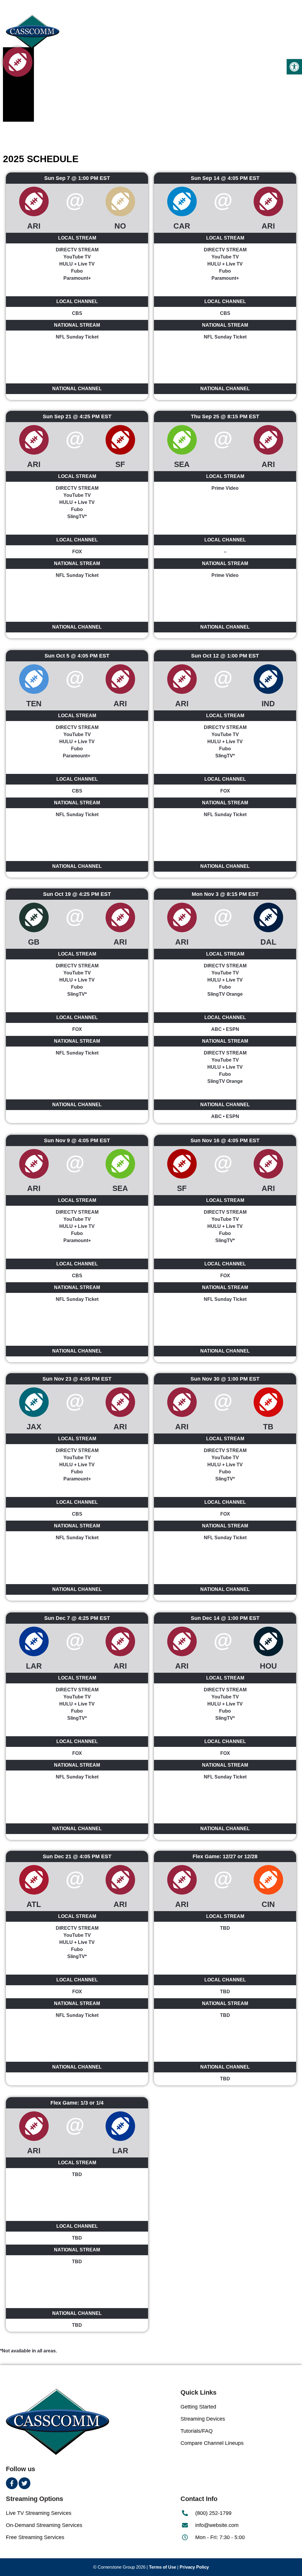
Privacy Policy (194, 2567)
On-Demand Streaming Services (44, 2525)
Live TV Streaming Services (39, 2513)
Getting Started (198, 2407)
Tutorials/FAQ (197, 2431)
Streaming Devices (203, 2419)
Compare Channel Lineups (212, 2443)
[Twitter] (24, 2483)
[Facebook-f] (12, 2483)
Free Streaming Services (35, 2537)
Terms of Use (163, 2567)
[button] (294, 67)
